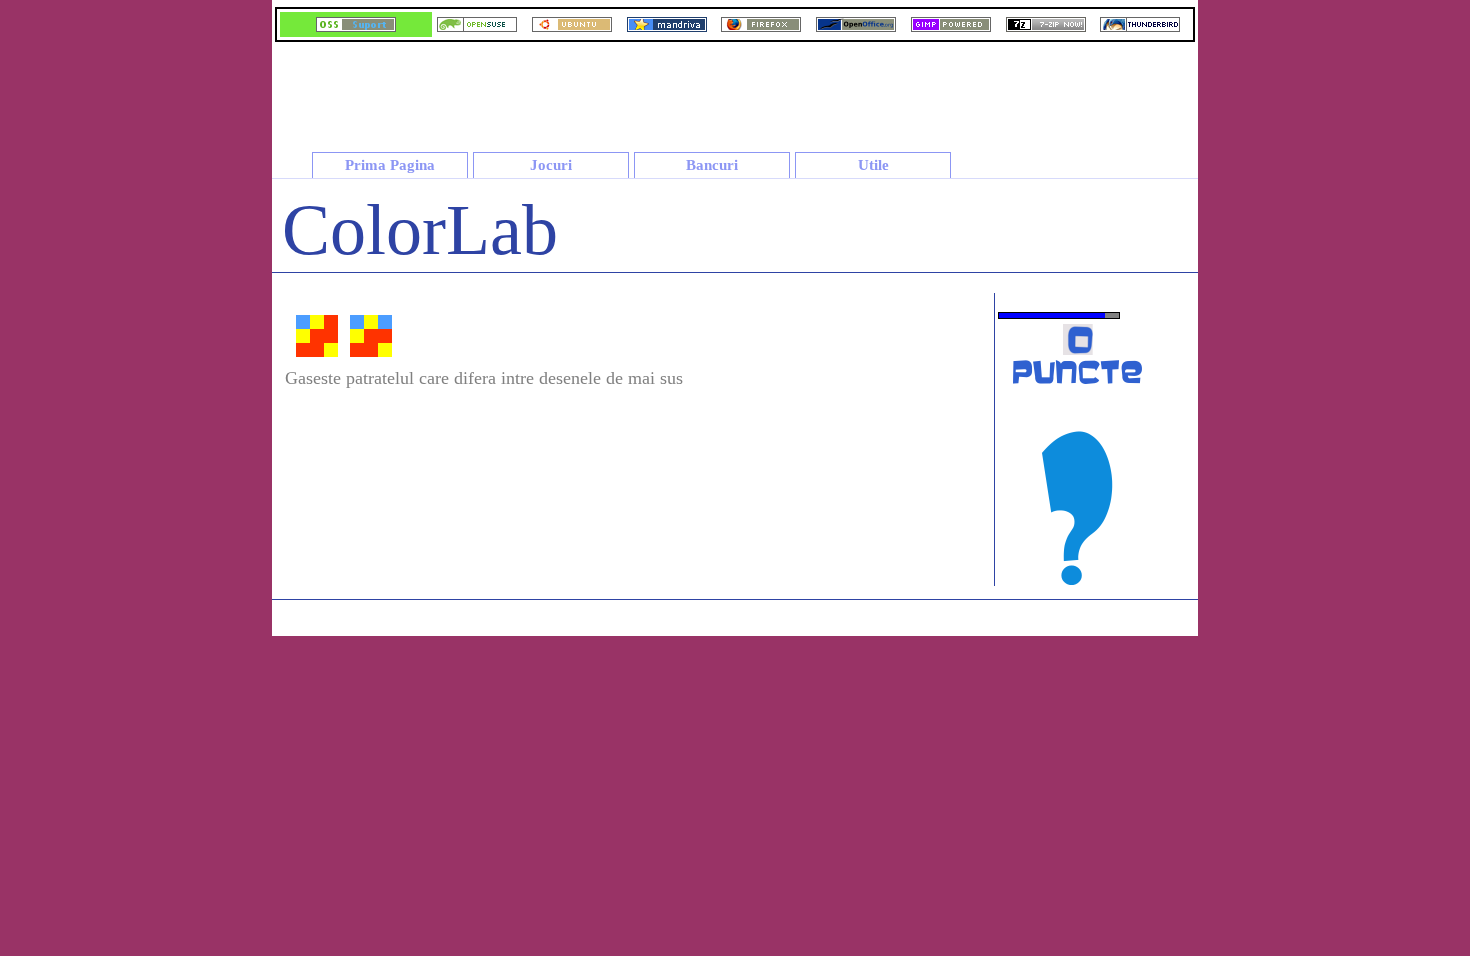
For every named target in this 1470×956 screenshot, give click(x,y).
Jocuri (551, 165)
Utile (873, 165)
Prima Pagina (390, 165)
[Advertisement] (834, 89)
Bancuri (712, 165)
